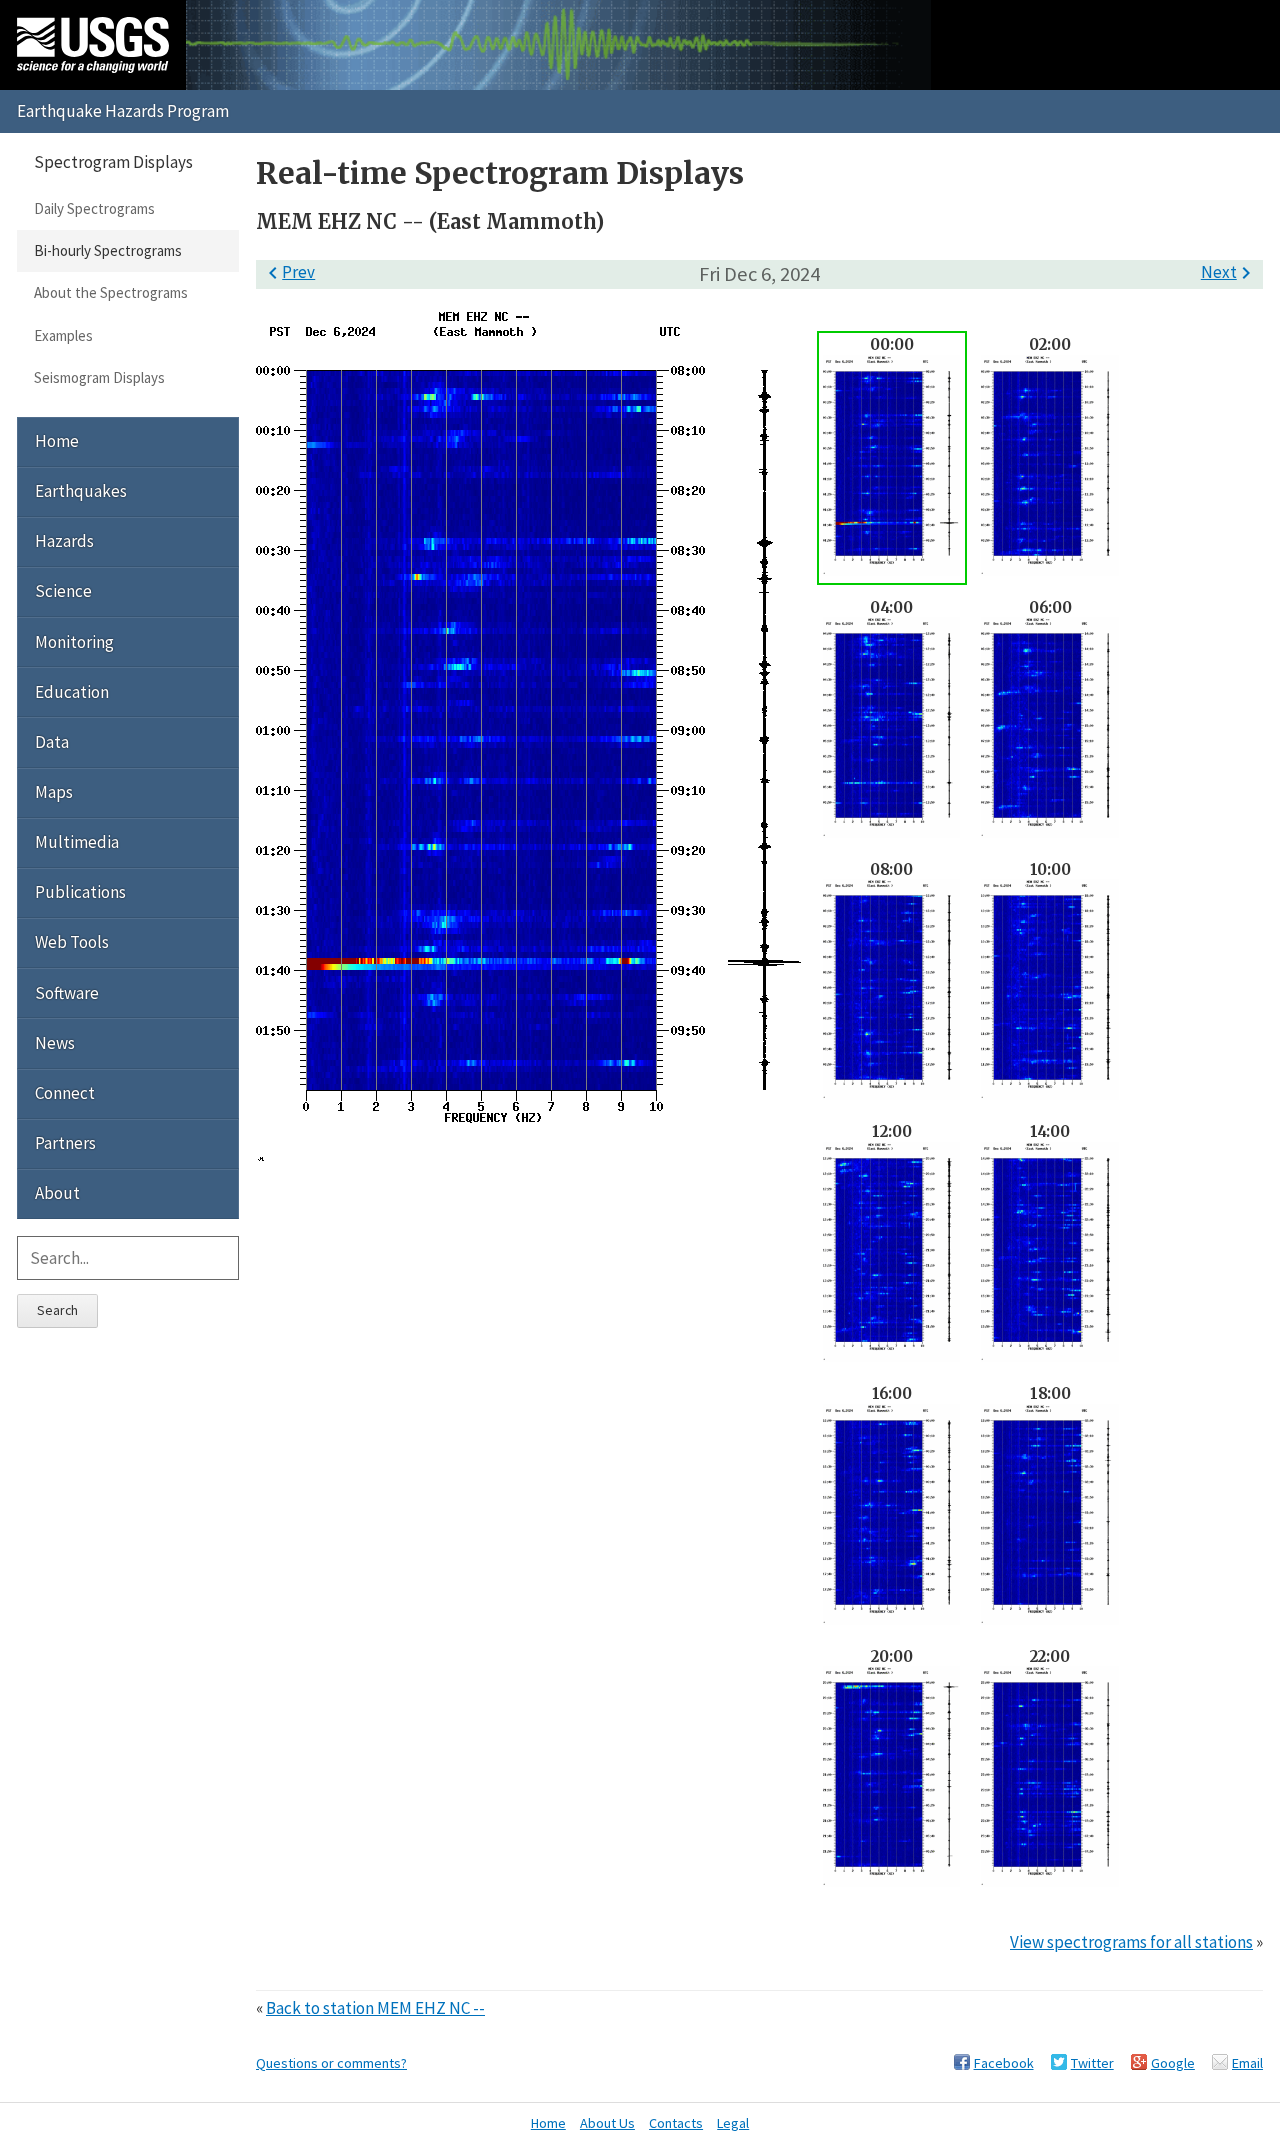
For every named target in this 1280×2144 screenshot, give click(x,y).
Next (1229, 272)
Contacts (676, 2123)
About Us (607, 2123)
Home (57, 441)
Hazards (64, 541)
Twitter (1092, 2063)
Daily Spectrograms (94, 208)
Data (52, 742)
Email (1247, 2063)
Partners (65, 1143)
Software (67, 993)
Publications (80, 892)
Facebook (1004, 2063)
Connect (65, 1093)
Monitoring (74, 642)
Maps (54, 792)
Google (1173, 2063)
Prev (288, 272)
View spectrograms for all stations (1131, 1942)
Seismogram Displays (99, 377)
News (55, 1043)
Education (72, 692)
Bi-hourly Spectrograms (108, 250)
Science (63, 591)
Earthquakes (81, 491)
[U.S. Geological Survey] (93, 45)
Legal (733, 2123)
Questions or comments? (331, 2063)
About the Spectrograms (111, 292)
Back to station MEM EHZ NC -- (375, 2008)
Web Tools (72, 942)
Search (57, 1310)
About (57, 1193)
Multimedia (77, 842)
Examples (63, 335)
